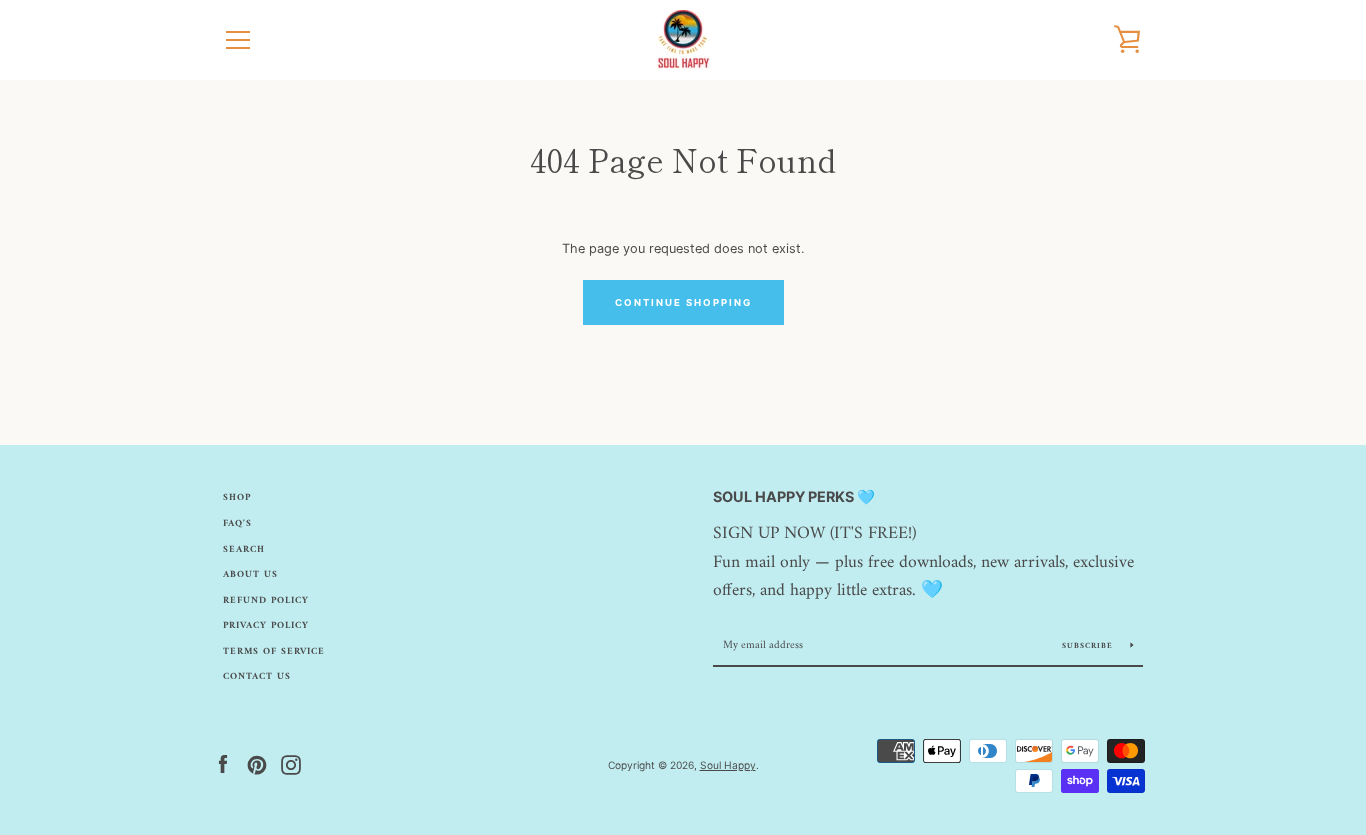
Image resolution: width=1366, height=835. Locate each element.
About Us (250, 574)
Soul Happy (728, 765)
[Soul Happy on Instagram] (291, 764)
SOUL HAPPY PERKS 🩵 (794, 496)
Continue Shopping (683, 302)
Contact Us (257, 676)
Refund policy (266, 600)
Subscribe (1089, 646)
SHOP (237, 497)
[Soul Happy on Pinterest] (257, 764)
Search (244, 549)
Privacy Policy (266, 625)
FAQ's (237, 523)
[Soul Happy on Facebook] (223, 764)
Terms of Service (274, 651)
